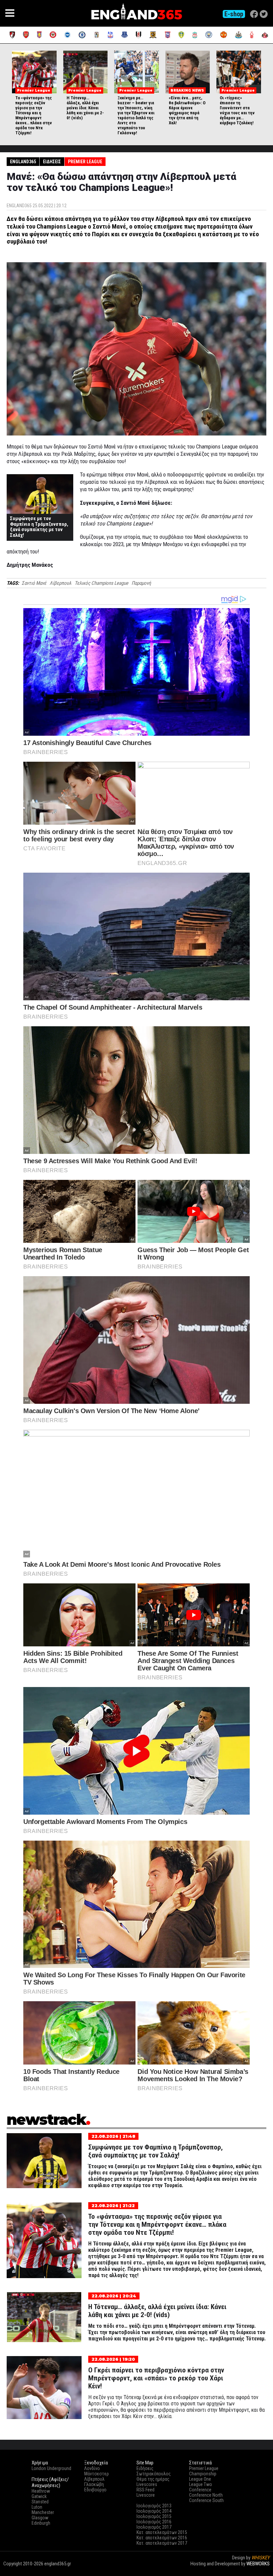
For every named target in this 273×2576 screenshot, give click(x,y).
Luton (37, 2507)
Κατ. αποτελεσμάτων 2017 (162, 2543)
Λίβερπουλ (60, 583)
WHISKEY (261, 2558)
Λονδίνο (92, 2468)
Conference (200, 2490)
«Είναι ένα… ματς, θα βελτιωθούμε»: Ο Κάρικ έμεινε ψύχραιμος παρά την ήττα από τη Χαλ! (187, 110)
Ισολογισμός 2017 (154, 2527)
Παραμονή (141, 583)
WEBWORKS (258, 2564)
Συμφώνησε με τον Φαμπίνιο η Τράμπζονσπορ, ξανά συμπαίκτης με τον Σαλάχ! (39, 527)
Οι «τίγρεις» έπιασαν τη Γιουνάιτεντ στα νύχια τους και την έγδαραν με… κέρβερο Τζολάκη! (237, 110)
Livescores (147, 2484)
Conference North (206, 2495)
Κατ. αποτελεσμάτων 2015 (162, 2532)
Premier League (85, 162)
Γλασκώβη (94, 2484)
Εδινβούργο (95, 2490)
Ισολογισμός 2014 (154, 2511)
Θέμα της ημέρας (153, 2479)
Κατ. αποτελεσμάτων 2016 (162, 2538)
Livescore (146, 2495)
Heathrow (41, 2491)
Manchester (43, 2512)
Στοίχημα (260, 2570)
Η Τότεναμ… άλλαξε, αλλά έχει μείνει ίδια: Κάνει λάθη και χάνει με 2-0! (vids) (85, 108)
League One (200, 2479)
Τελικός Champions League (101, 583)
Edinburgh (41, 2523)
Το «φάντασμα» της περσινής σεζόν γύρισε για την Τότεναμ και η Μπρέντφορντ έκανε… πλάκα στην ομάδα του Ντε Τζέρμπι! (34, 115)
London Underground (51, 2468)
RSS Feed (145, 2490)
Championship (203, 2474)
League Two (201, 2484)
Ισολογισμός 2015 (154, 2516)
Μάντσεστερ (97, 2474)
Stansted (40, 2502)
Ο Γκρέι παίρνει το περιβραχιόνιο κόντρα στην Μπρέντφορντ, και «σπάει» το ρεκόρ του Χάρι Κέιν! (156, 2378)
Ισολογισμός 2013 (154, 2506)
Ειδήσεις (52, 162)
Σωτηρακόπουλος (154, 2474)
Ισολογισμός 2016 (154, 2522)
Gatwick (39, 2496)
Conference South (206, 2500)
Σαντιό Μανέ (34, 583)
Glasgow (40, 2518)
